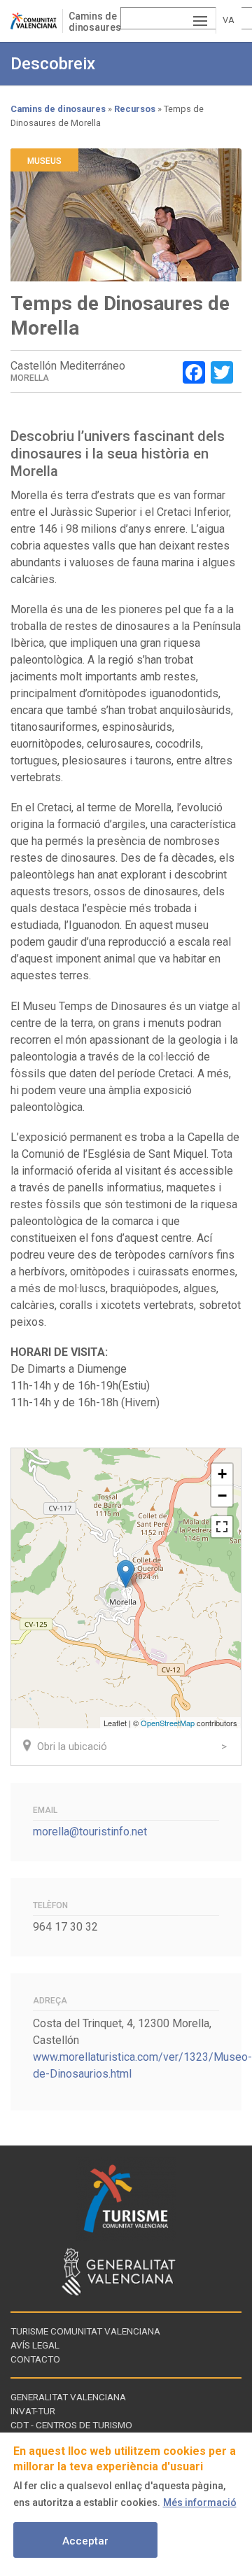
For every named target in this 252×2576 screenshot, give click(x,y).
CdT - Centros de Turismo (71, 2425)
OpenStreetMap (168, 1723)
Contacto (35, 2359)
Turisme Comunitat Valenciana (85, 2331)
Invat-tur (33, 2411)
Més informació (200, 2502)
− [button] (222, 1496)
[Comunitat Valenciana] (36, 21)
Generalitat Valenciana (68, 2397)
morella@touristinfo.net (90, 1832)
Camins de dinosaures (95, 22)
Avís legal (35, 2345)
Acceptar (85, 2541)
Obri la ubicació (72, 1746)
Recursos (135, 109)
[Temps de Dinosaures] (126, 1574)
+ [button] (222, 1474)
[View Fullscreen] (222, 1527)
